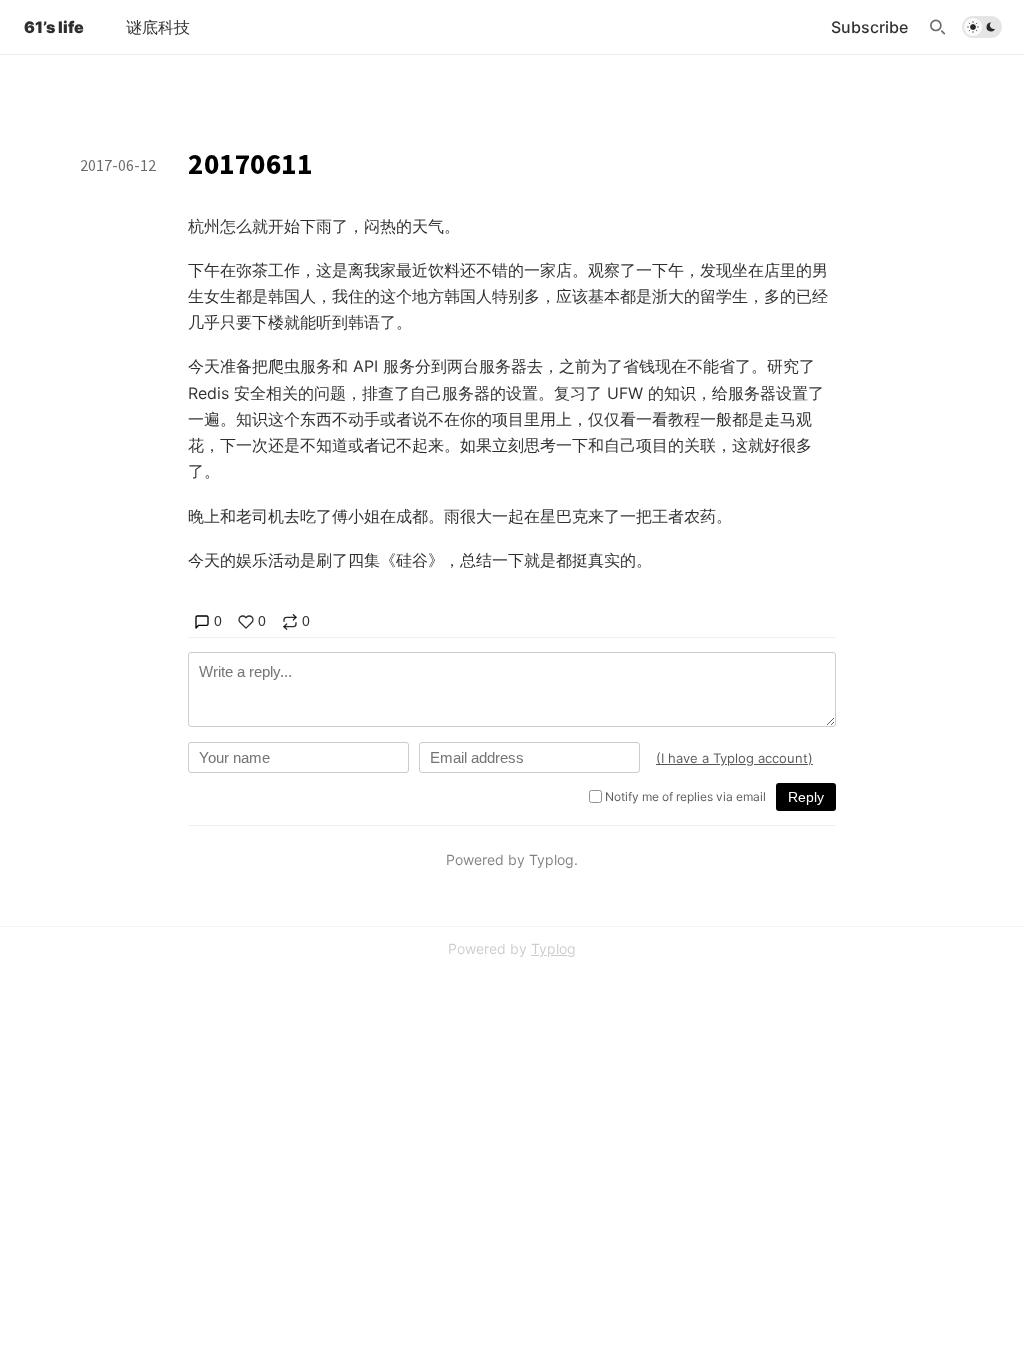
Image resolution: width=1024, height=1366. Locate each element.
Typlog (553, 948)
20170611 (250, 164)
